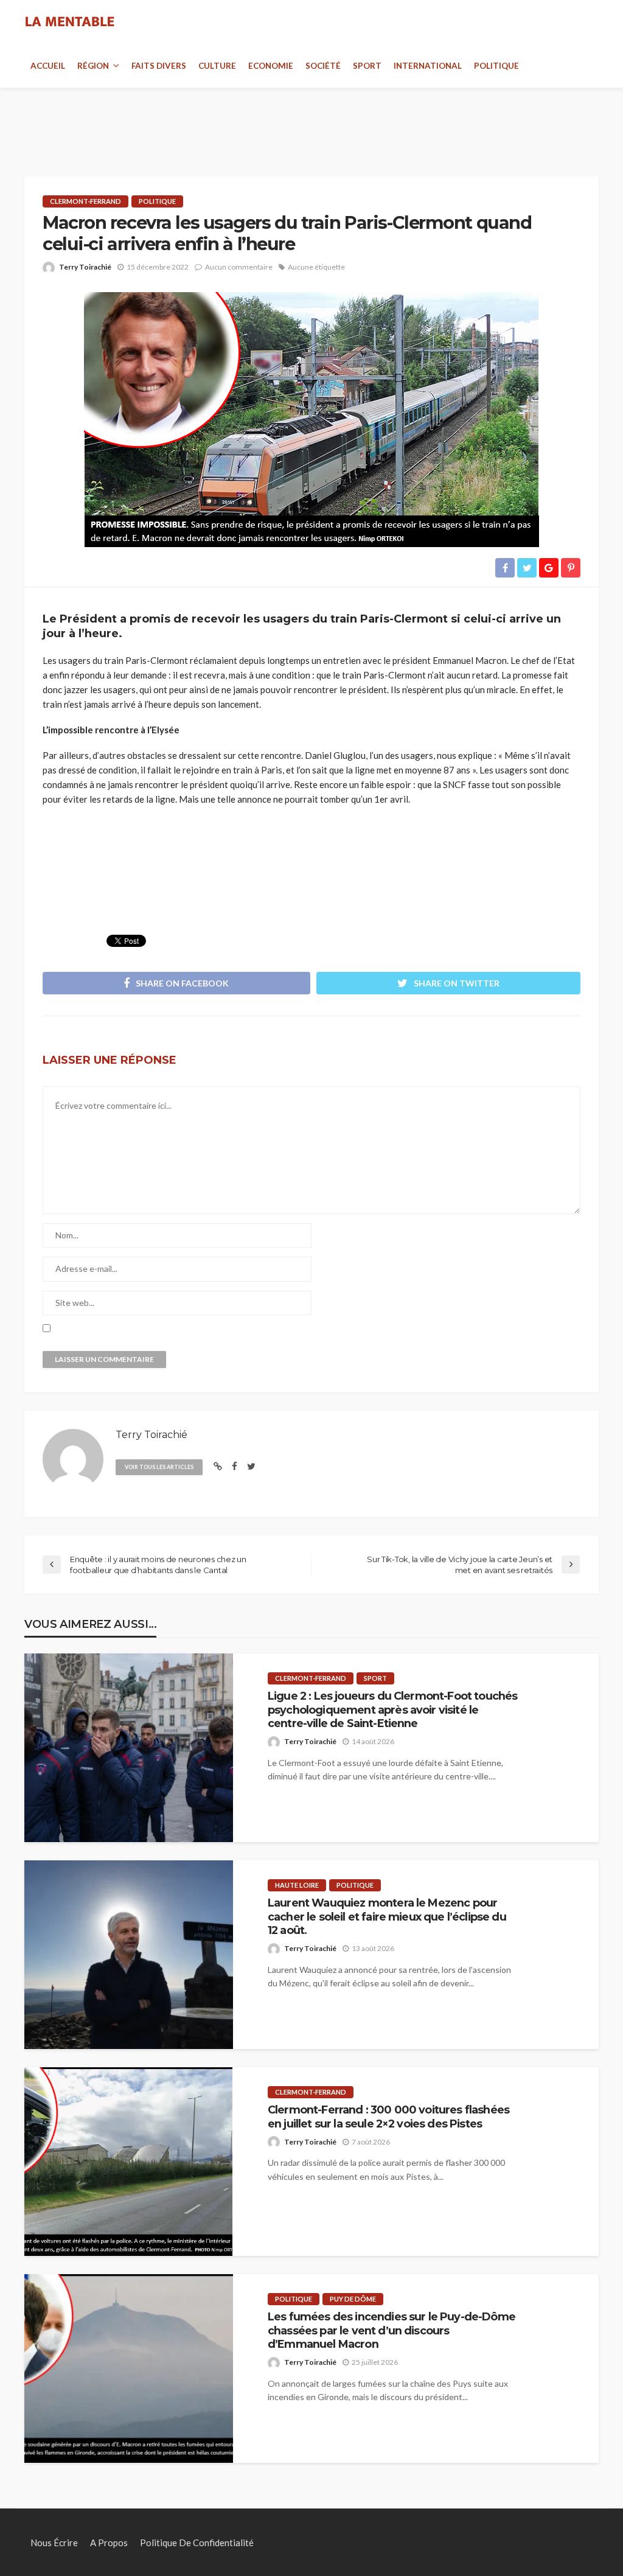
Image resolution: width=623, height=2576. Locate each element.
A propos (109, 2543)
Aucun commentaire (239, 267)
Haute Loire (297, 1885)
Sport (367, 66)
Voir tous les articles (159, 1467)
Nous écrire (54, 2543)
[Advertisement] (311, 118)
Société (323, 66)
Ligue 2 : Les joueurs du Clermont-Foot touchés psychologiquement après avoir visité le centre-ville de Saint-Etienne (392, 1709)
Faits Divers (159, 66)
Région (93, 66)
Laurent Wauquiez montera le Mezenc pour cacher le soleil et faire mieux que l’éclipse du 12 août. (387, 1916)
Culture (217, 66)
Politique (496, 66)
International (428, 66)
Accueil (48, 66)
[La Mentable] (70, 22)
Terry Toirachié (85, 267)
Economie (271, 66)
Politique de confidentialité (197, 2543)
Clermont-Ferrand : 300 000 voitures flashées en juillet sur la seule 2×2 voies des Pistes (388, 2116)
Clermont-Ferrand (85, 201)
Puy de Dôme (353, 2299)
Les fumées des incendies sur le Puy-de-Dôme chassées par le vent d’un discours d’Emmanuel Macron (392, 2330)
